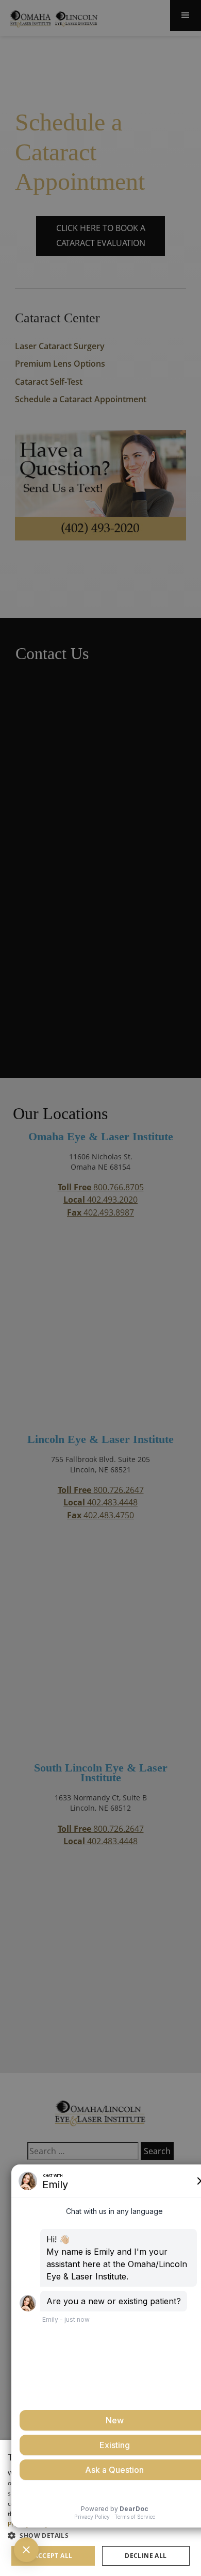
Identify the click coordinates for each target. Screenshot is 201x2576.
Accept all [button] (53, 2556)
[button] (100, 2535)
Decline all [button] (146, 2556)
